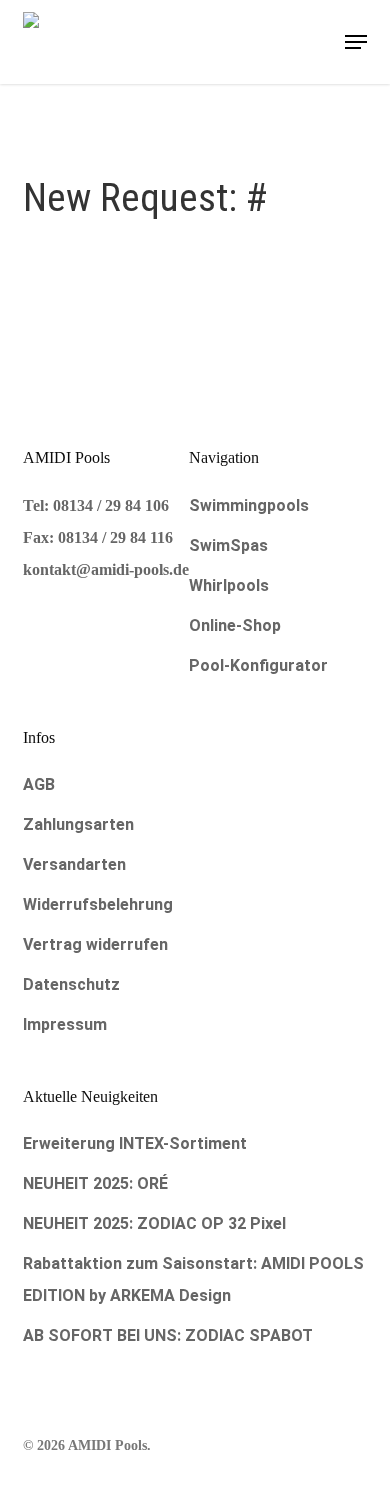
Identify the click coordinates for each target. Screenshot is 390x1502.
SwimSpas (228, 545)
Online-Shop (235, 625)
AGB (39, 784)
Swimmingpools (249, 505)
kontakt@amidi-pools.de (106, 569)
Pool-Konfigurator (258, 665)
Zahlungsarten (78, 824)
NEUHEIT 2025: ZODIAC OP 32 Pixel (154, 1223)
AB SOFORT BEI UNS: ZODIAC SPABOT (168, 1335)
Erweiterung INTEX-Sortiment (135, 1143)
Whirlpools (229, 585)
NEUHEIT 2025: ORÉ (95, 1183)
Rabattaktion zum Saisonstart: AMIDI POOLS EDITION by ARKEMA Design (193, 1279)
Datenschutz (71, 984)
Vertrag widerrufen (95, 944)
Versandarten (74, 864)
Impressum (65, 1024)
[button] (356, 42)
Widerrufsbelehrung (98, 904)
